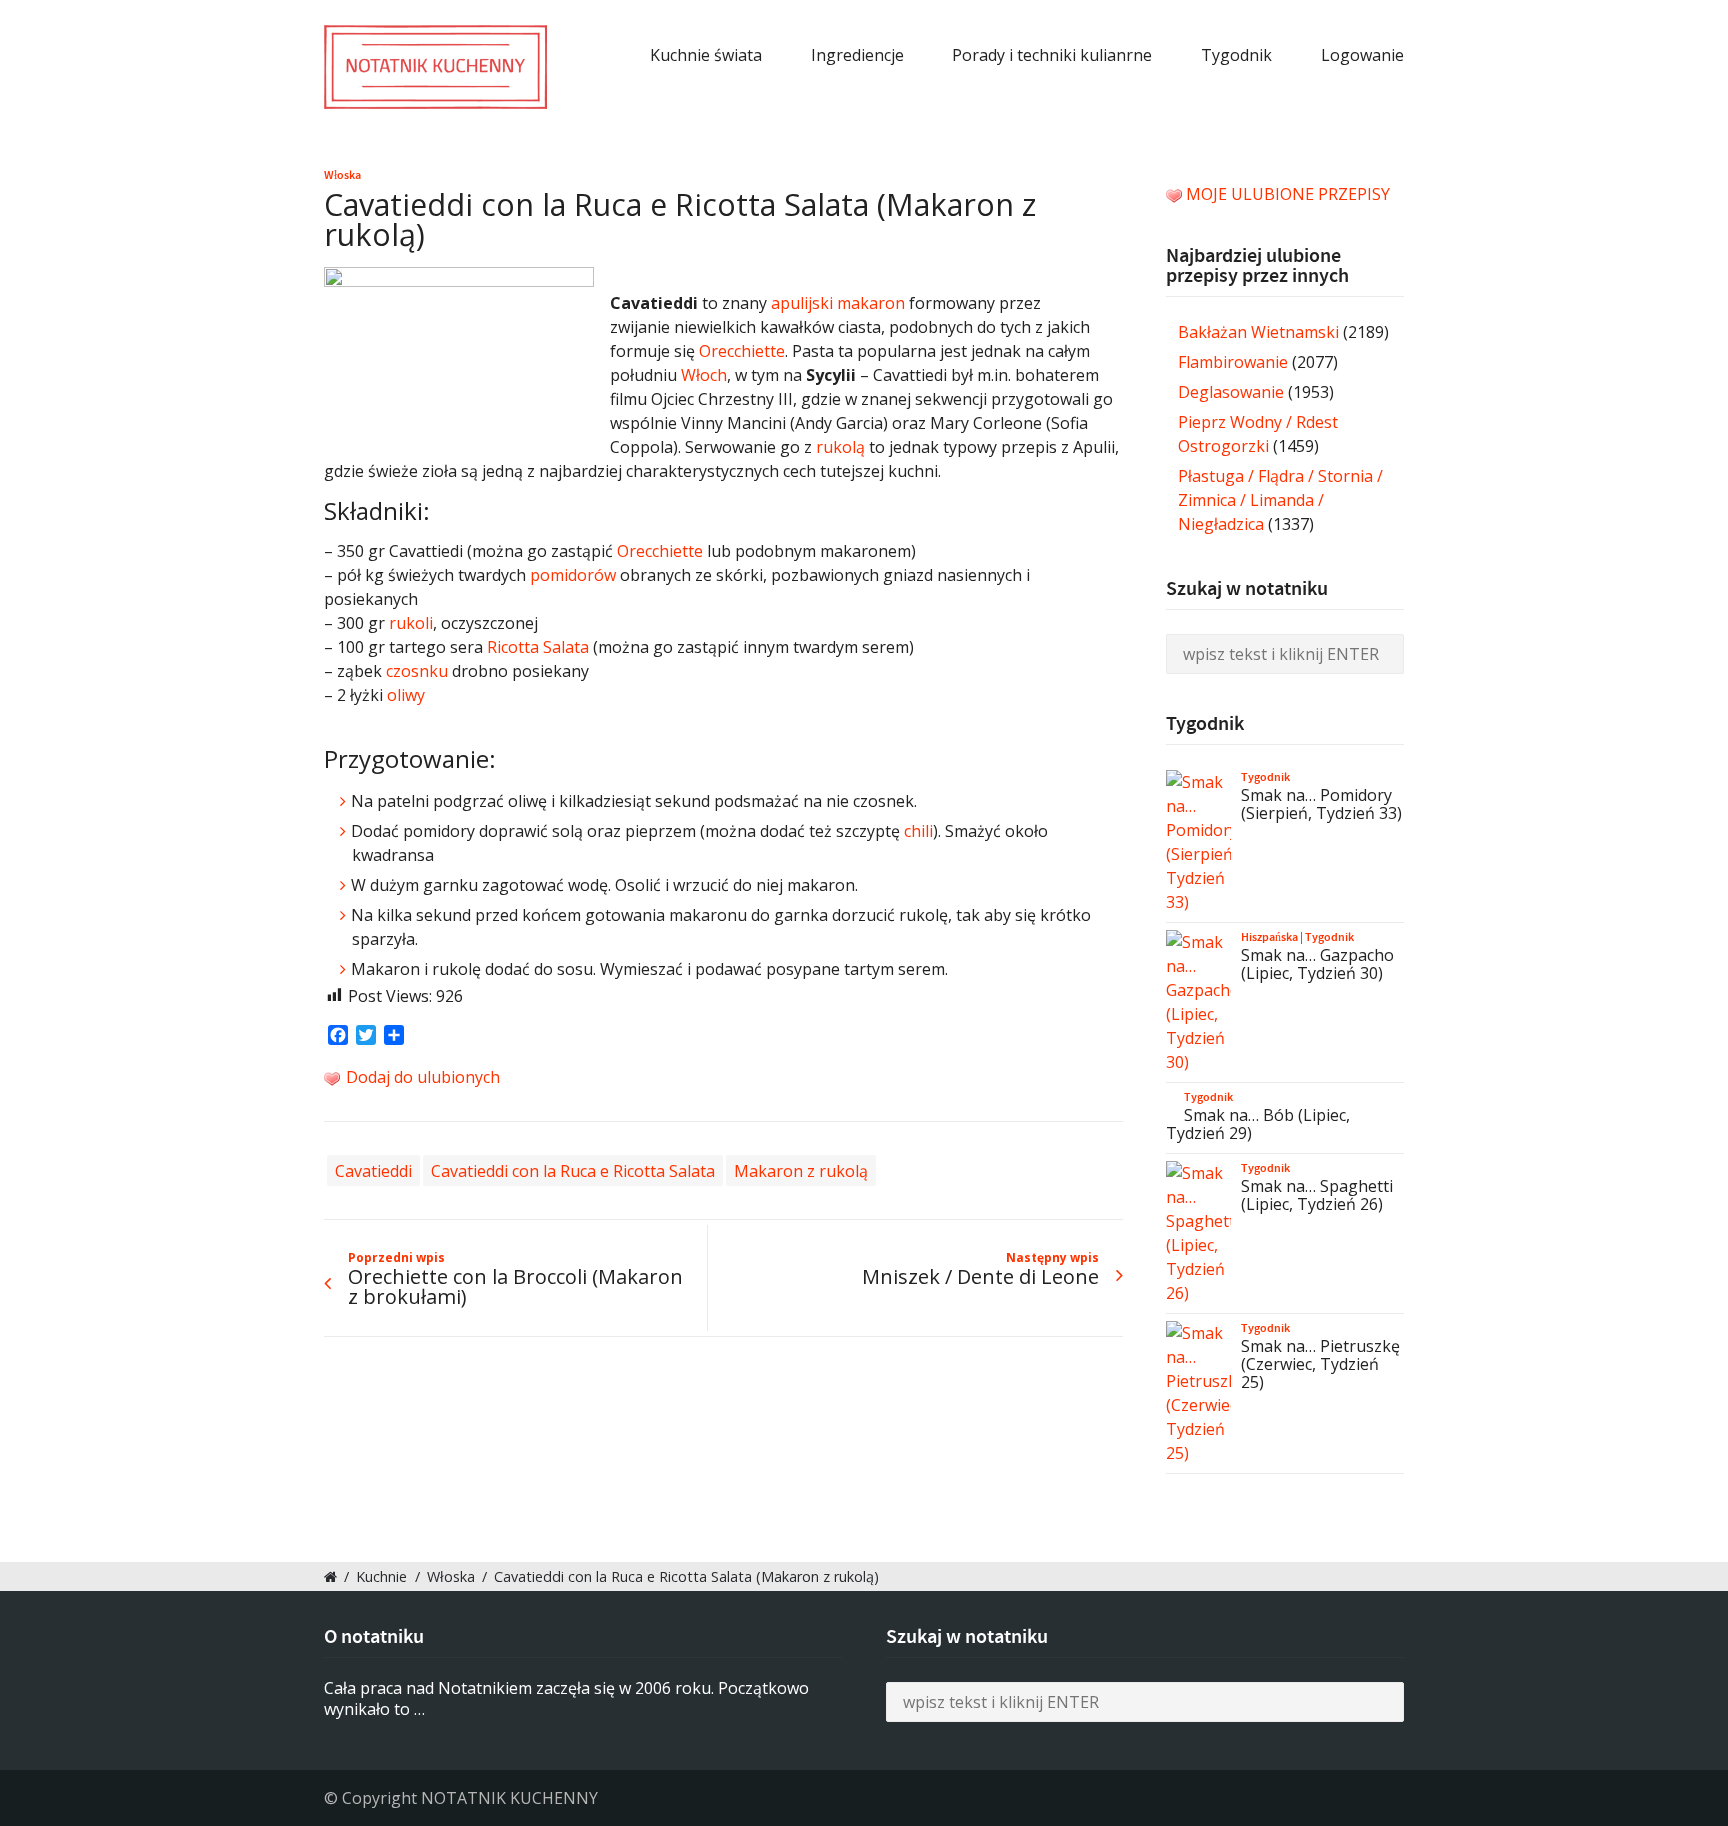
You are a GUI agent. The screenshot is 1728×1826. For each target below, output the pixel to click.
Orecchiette (742, 351)
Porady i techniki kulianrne (1052, 55)
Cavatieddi (373, 1170)
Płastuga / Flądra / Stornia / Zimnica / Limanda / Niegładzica (1280, 500)
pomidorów (573, 575)
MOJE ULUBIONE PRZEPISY (1288, 194)
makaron (871, 303)
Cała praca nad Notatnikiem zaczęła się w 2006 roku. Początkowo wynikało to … (566, 1698)
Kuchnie (381, 1576)
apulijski (802, 303)
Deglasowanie (1231, 392)
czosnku (417, 671)
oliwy (406, 695)
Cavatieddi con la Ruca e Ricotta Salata (573, 1170)
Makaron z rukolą (801, 1170)
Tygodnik (1236, 55)
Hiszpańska (1269, 937)
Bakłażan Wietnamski (1258, 332)
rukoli (411, 623)
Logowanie (1362, 55)
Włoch (704, 375)
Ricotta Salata (538, 647)
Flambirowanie (1233, 362)
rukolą (840, 447)
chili (918, 831)
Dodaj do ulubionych (421, 1077)
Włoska (342, 175)
